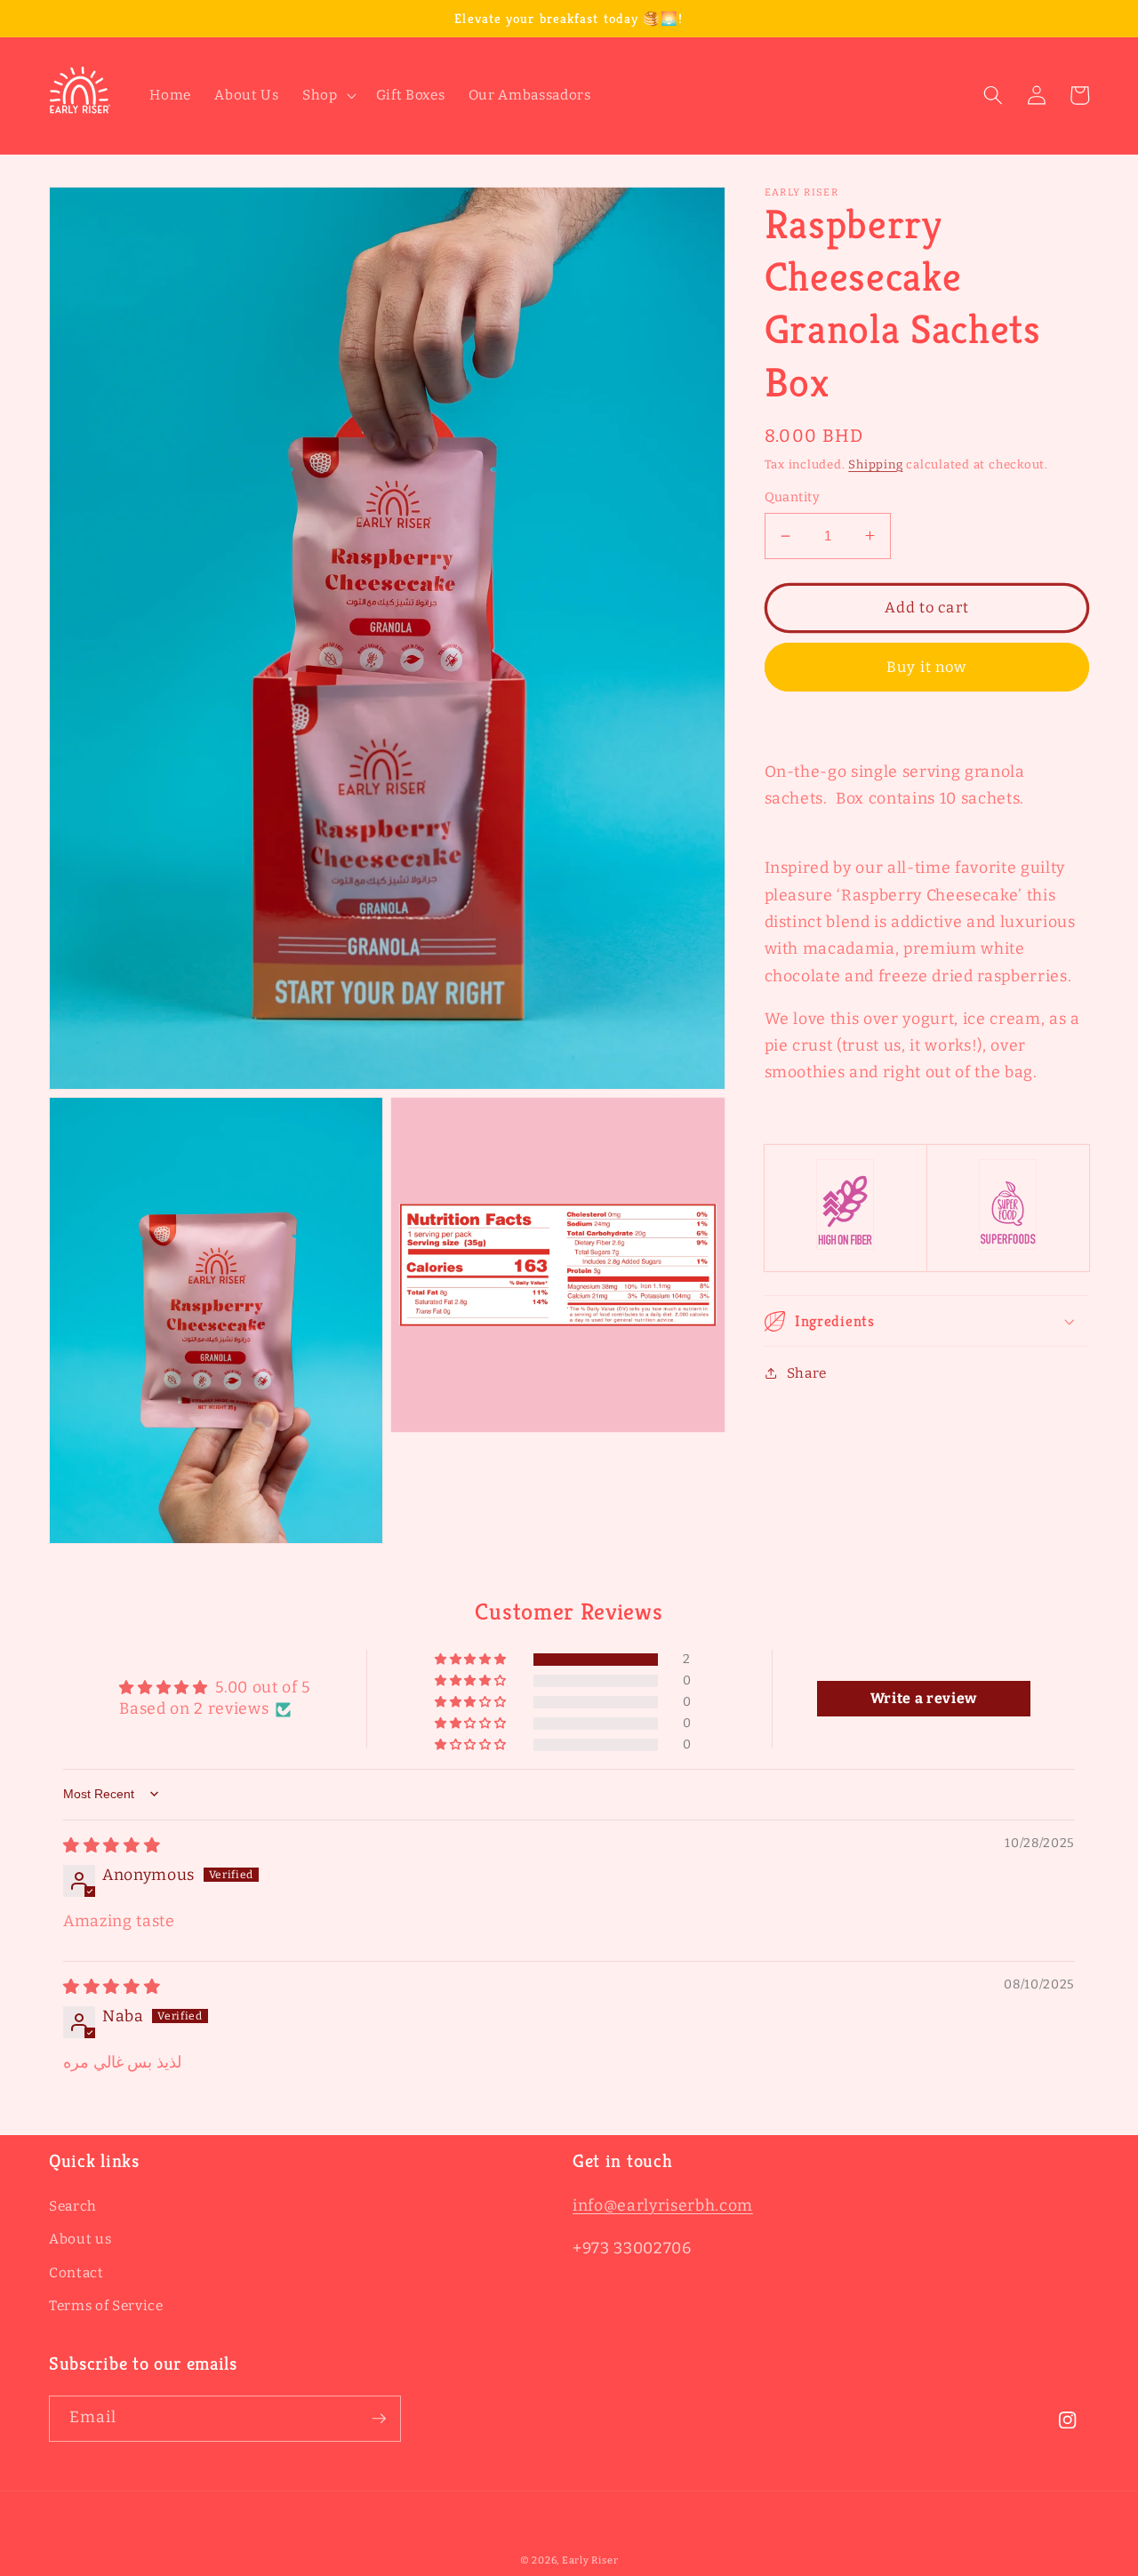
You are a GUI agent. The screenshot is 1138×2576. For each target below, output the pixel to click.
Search (73, 2206)
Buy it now (926, 666)
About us (80, 2239)
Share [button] (807, 1373)
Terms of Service (106, 2306)
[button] (328, 96)
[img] (112, 1846)
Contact (76, 2273)
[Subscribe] (379, 2419)
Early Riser (590, 2560)
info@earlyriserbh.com (663, 2206)
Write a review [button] (924, 1698)
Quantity (793, 496)
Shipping (875, 464)
